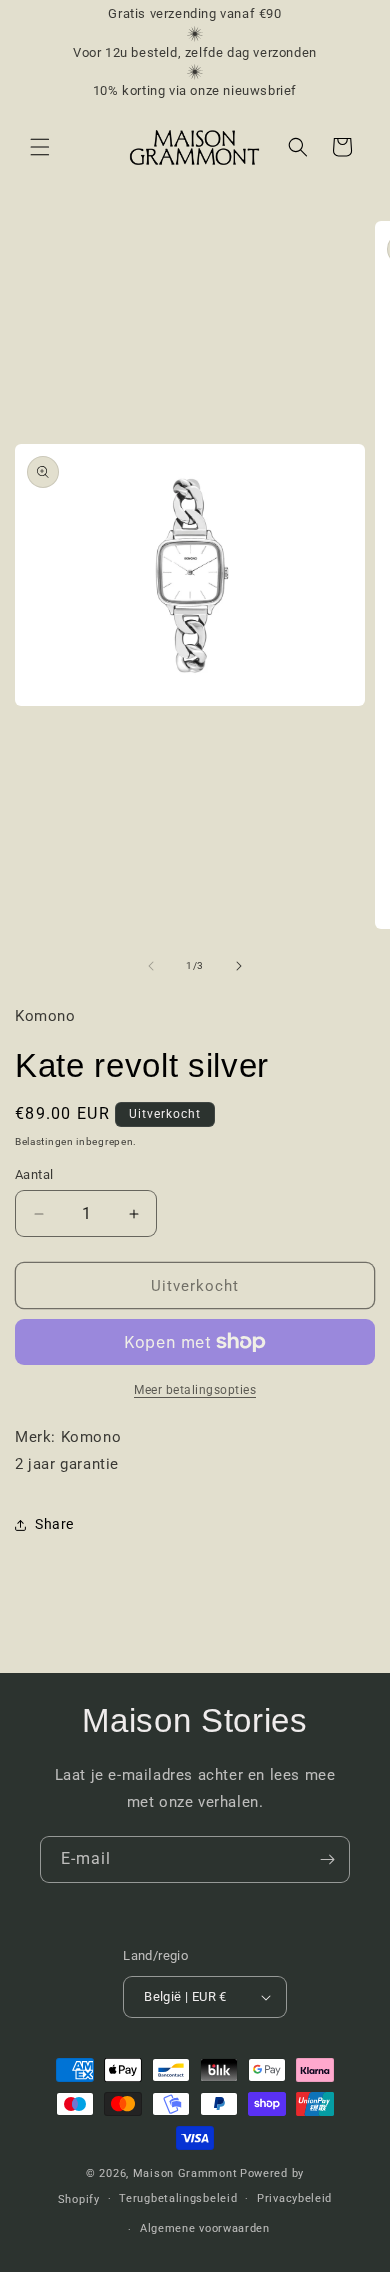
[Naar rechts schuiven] (239, 966)
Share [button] (54, 1524)
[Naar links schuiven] (151, 966)
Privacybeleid (294, 2198)
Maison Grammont (185, 2173)
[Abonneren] (327, 1859)
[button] (40, 147)
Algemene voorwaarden (205, 2228)
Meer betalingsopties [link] (195, 1390)
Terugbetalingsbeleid (178, 2198)
